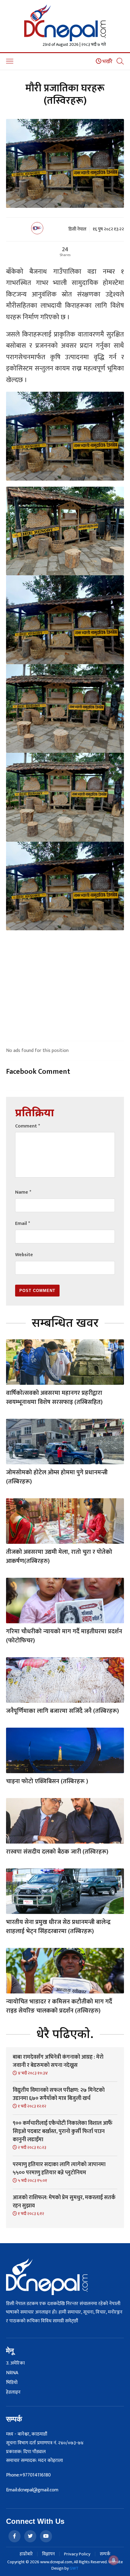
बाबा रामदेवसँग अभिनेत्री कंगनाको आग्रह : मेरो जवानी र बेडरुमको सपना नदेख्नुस (58, 2061)
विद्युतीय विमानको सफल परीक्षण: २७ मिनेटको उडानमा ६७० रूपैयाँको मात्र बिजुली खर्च (59, 2094)
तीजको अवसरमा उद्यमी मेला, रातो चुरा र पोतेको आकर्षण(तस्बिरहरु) (59, 1557)
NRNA (12, 2373)
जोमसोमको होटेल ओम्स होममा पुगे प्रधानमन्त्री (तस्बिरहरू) (57, 1477)
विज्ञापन (48, 2554)
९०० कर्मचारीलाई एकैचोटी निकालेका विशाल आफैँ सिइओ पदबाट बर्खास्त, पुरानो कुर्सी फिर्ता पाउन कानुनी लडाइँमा (63, 2131)
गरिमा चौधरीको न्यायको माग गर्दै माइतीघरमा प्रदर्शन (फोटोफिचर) (64, 1636)
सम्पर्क (105, 2554)
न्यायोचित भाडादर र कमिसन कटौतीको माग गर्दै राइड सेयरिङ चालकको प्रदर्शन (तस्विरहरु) (59, 2006)
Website (24, 1255)
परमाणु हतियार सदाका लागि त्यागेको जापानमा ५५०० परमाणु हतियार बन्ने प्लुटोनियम (59, 2169)
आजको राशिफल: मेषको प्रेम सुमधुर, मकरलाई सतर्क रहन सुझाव (64, 2202)
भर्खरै (107, 62)
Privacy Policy (77, 2554)
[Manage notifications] (114, 2560)
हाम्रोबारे (26, 2554)
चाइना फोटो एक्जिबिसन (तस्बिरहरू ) (47, 1781)
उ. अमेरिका (15, 2363)
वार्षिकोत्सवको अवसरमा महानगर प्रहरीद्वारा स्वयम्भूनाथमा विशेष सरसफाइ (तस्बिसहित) (54, 1398)
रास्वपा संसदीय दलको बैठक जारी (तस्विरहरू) (57, 1852)
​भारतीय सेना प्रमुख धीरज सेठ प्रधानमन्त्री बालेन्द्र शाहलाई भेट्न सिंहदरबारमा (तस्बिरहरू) (58, 1927)
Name (23, 1192)
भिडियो (12, 2383)
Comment (28, 1126)
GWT (74, 2568)
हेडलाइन (13, 2392)
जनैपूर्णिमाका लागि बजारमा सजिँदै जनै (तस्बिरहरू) (62, 1711)
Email (23, 1224)
